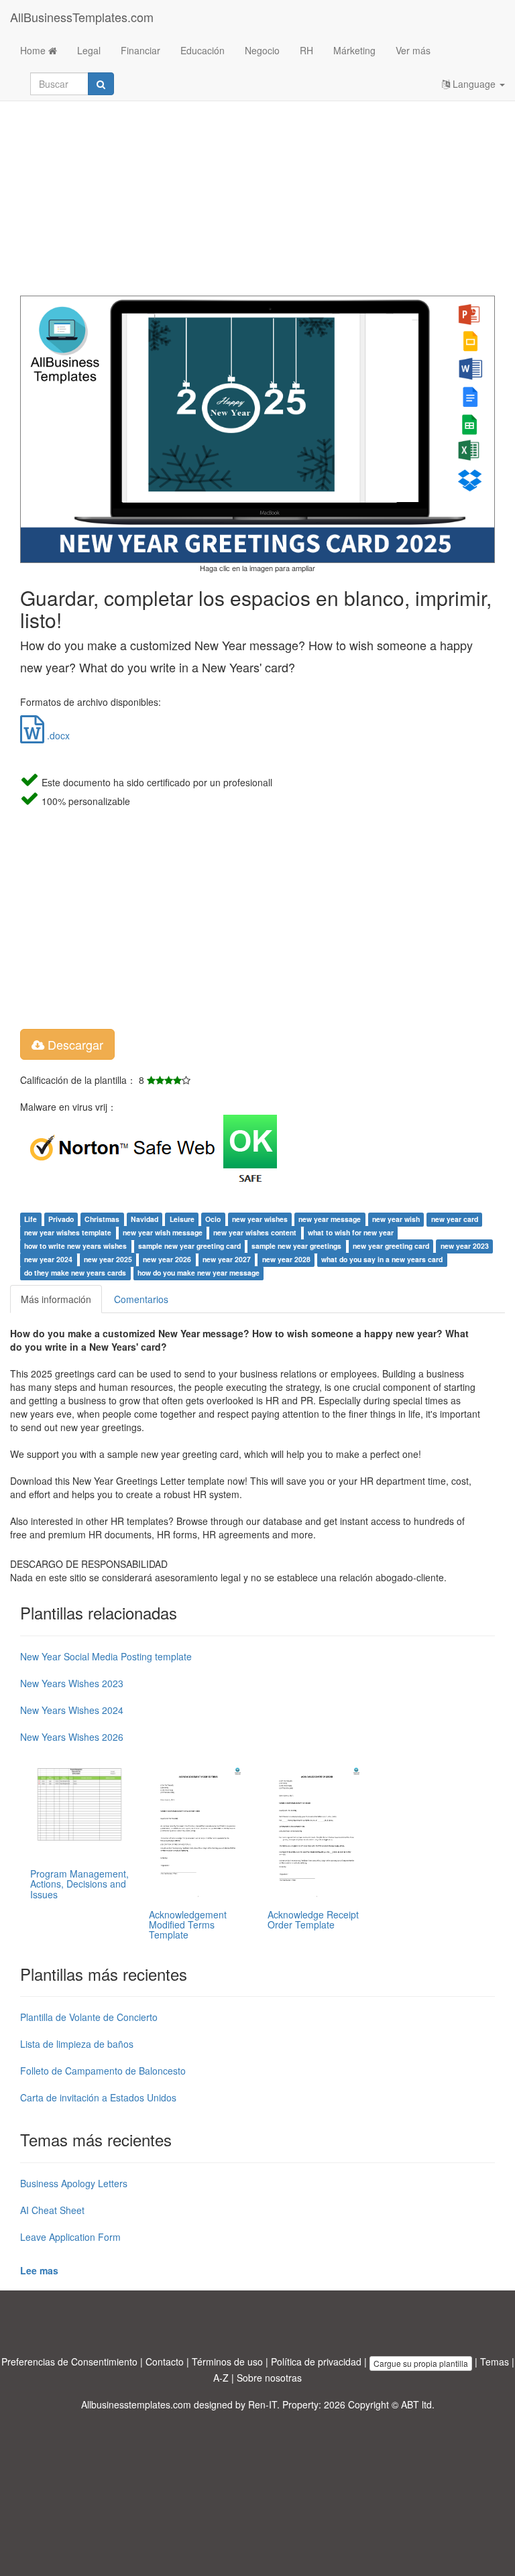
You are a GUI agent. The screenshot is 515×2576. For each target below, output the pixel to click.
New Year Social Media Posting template (106, 1656)
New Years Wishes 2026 (72, 1737)
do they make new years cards (75, 1273)
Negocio (262, 50)
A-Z (221, 2378)
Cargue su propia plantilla (421, 2363)
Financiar (140, 50)
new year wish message (163, 1232)
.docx (57, 735)
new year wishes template (68, 1232)
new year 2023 (465, 1246)
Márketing (354, 50)
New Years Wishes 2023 (72, 1683)
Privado (61, 1219)
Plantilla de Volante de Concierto (89, 2017)
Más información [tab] (56, 1299)
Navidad (145, 1219)
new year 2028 (286, 1259)
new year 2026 (167, 1259)
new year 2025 (108, 1259)
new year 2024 (48, 1259)
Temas (495, 2362)
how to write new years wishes (75, 1246)
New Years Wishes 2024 (72, 1710)
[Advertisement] (257, 188)
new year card (455, 1219)
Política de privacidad (316, 2362)
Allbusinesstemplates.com (136, 2404)
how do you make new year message (198, 1273)
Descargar (74, 1044)
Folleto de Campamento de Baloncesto (103, 2071)
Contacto (165, 2362)
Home (34, 50)
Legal (89, 50)
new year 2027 (227, 1259)
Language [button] (474, 84)
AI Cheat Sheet (52, 2210)
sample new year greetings (296, 1246)
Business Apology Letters (74, 2183)
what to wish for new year (351, 1232)
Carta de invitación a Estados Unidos (98, 2097)
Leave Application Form (70, 2237)
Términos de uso (227, 2362)
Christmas (102, 1219)
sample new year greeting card (189, 1246)
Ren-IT (263, 2404)
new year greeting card (391, 1246)
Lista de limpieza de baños (77, 2044)
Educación (203, 50)
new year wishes (260, 1219)
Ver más (413, 50)
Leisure (182, 1219)
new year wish (396, 1219)
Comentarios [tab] (141, 1299)
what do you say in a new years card (382, 1259)
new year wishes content (255, 1232)
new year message (330, 1219)
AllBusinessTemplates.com (82, 17)
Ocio (213, 1219)
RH (306, 50)
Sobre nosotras (269, 2378)
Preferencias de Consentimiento (69, 2362)
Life (31, 1219)
